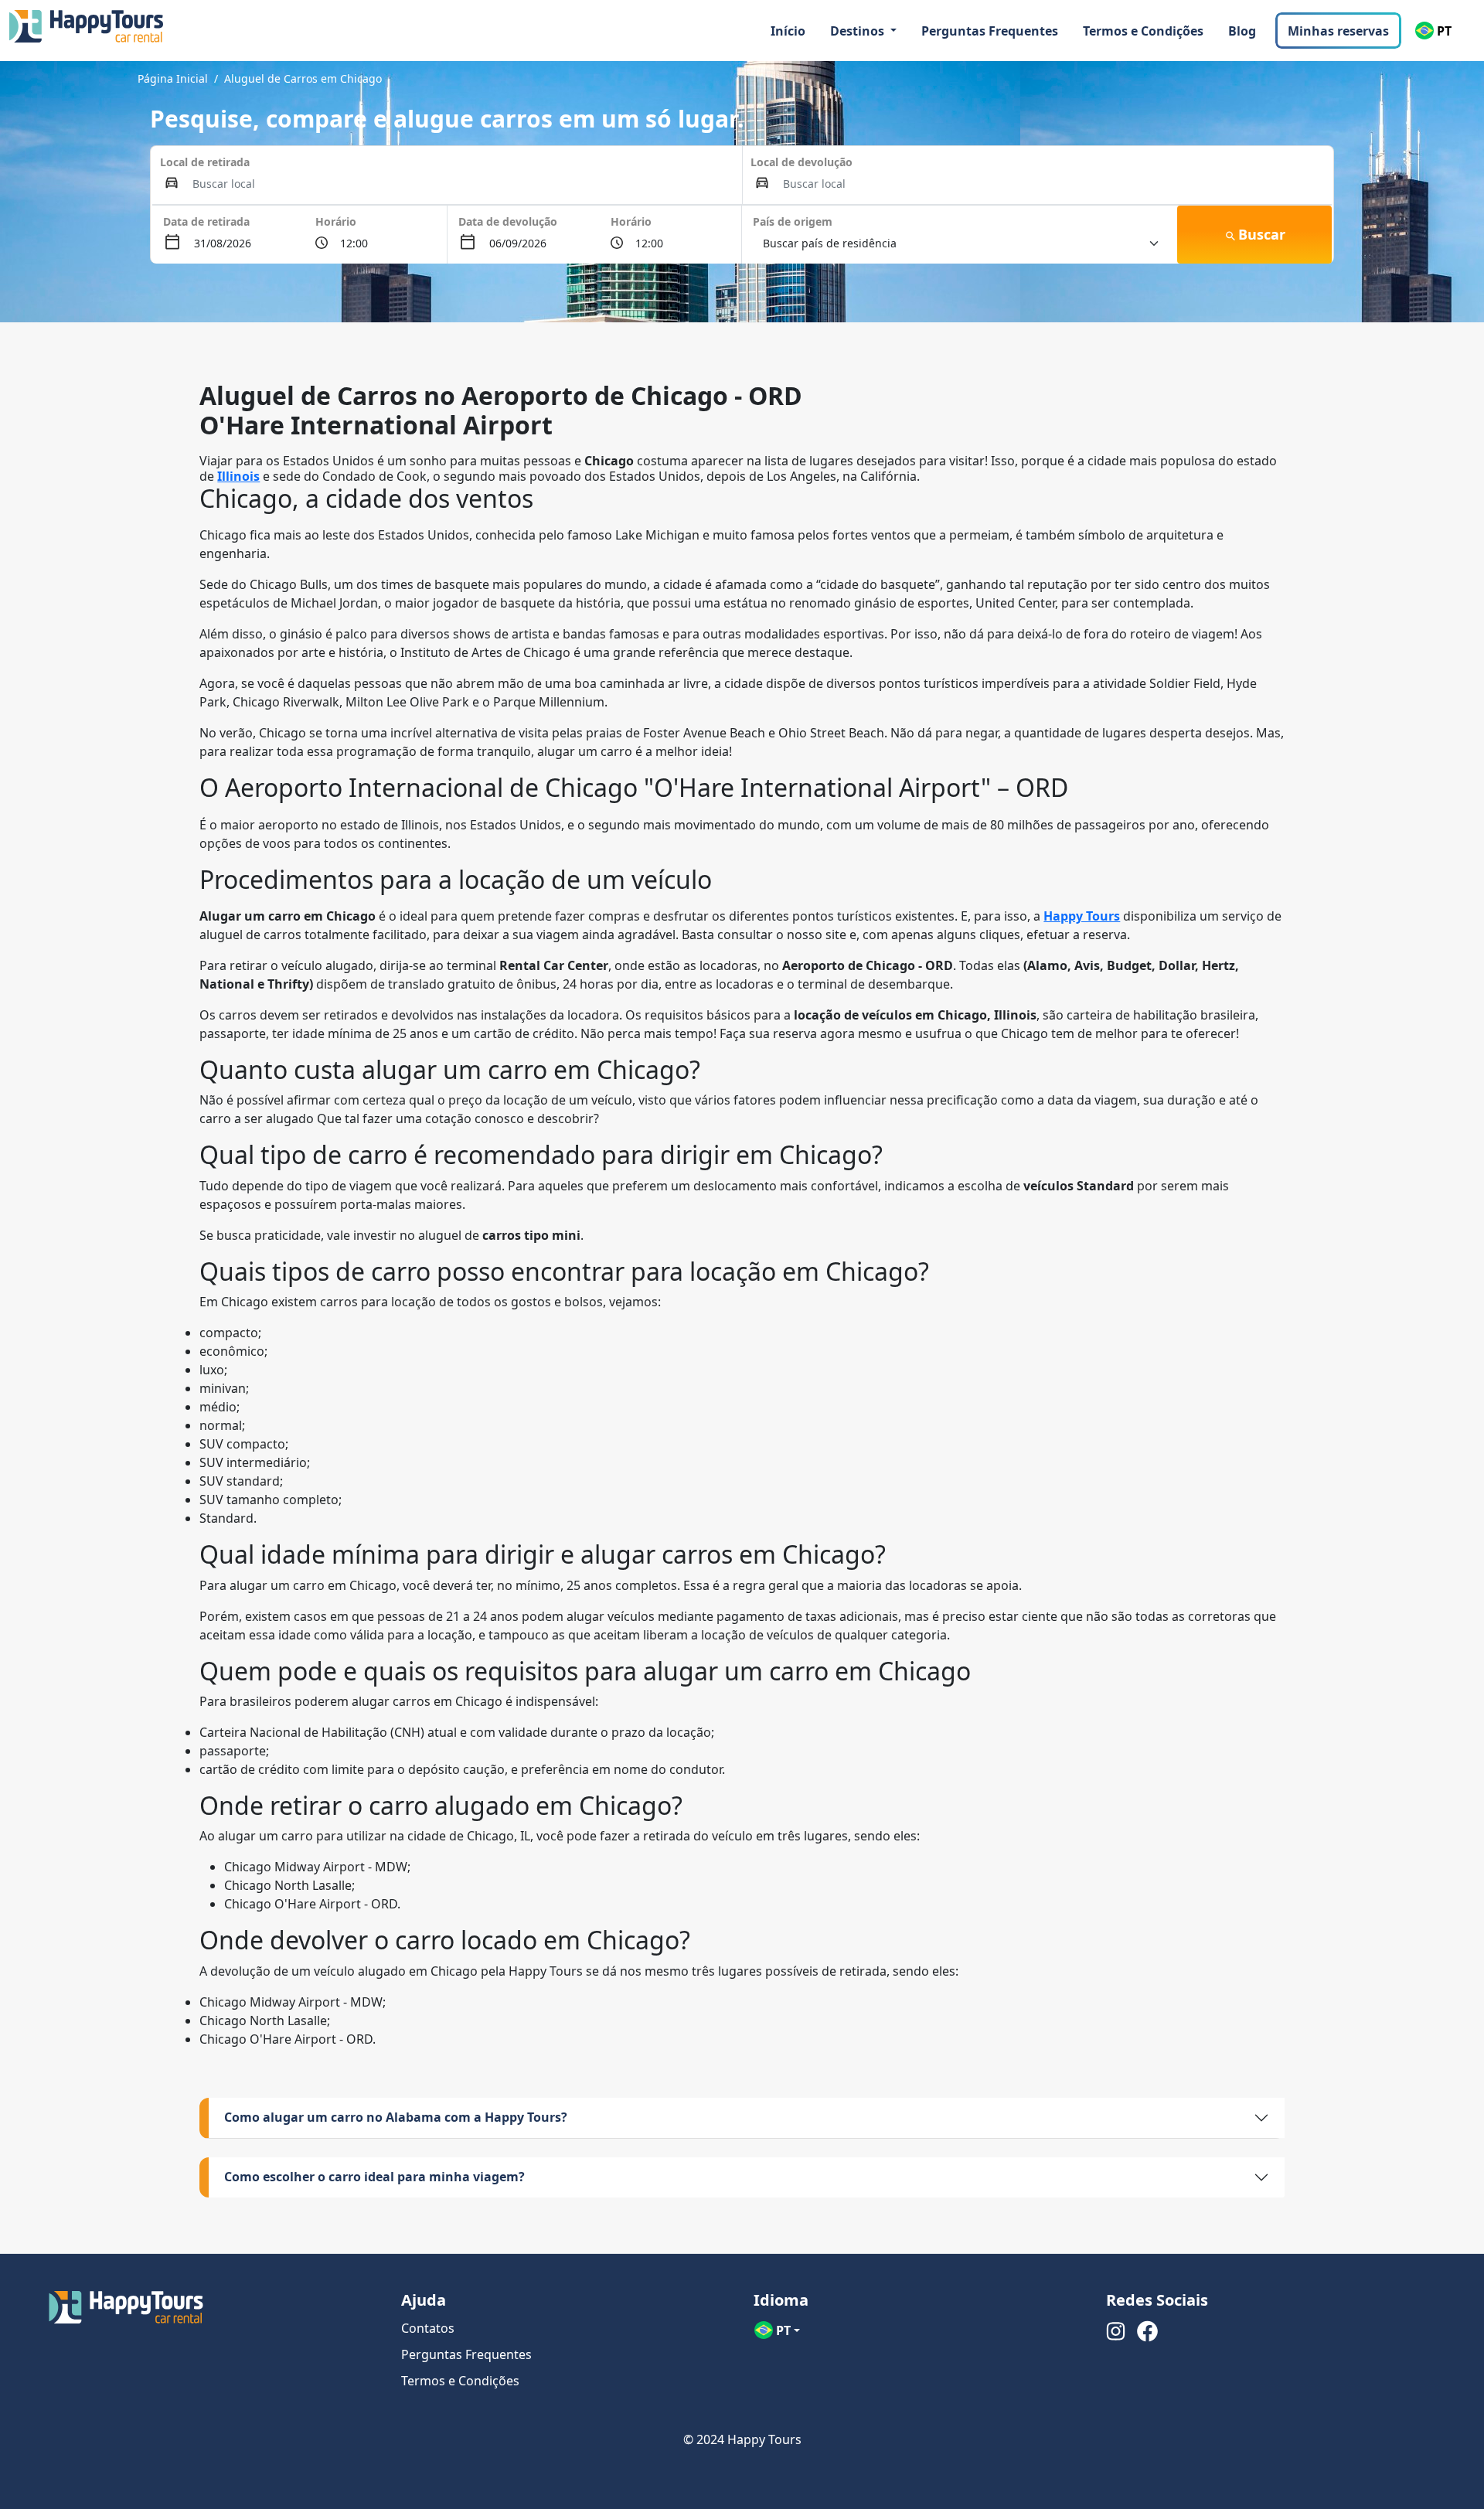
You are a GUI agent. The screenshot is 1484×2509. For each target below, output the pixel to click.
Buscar (1262, 234)
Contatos (428, 2328)
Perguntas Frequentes (990, 31)
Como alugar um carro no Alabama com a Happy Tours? (396, 2117)
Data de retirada (206, 221)
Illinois (238, 476)
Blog (1242, 31)
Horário (336, 221)
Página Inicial (173, 78)
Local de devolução (802, 162)
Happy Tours (1082, 916)
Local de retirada (205, 162)
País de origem (793, 221)
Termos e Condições (1143, 31)
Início (788, 31)
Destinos (859, 31)
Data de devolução (508, 221)
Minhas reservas (1338, 31)
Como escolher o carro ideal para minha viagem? (374, 2177)
